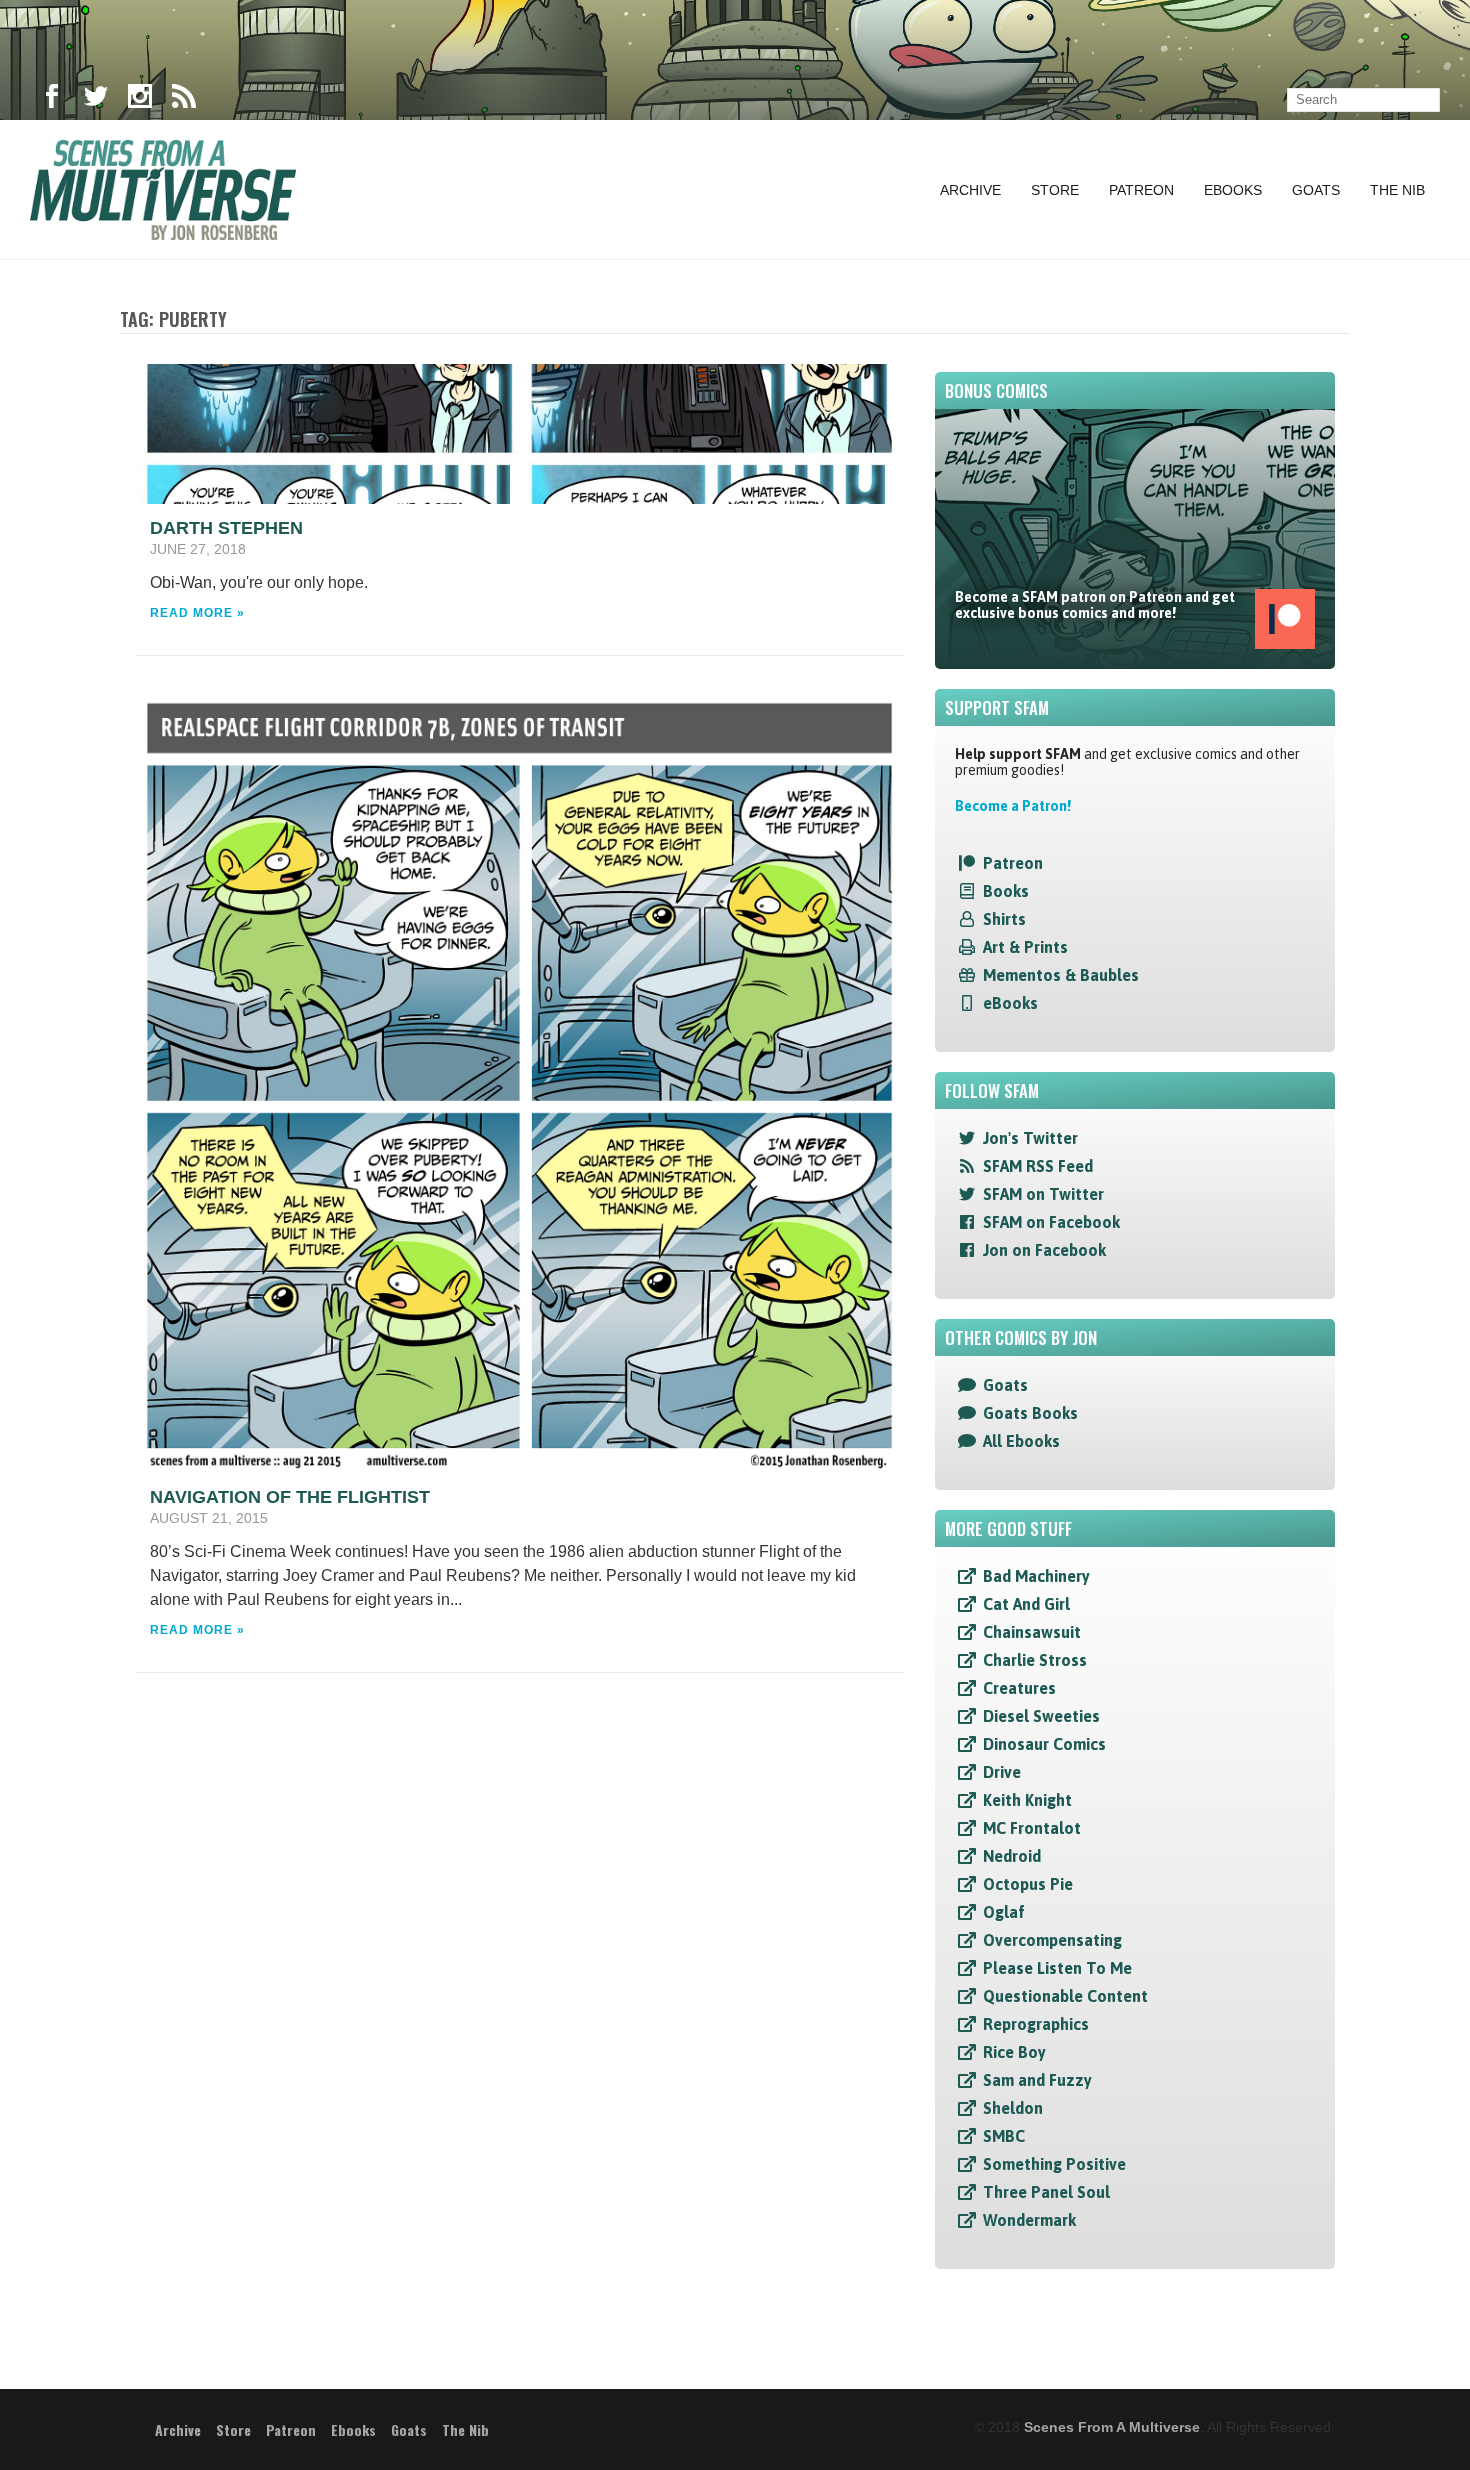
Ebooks (1233, 190)
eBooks (1010, 1003)
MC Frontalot (1032, 1828)
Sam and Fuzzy (1037, 2080)
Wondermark (1029, 2220)
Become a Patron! (1013, 806)
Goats (1316, 190)
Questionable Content (1065, 1996)
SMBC (1004, 2136)
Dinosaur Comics (1044, 1744)
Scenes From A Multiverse (1112, 2427)
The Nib (1397, 190)
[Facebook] (52, 100)
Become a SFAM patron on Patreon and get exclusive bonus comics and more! (1095, 605)
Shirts (1004, 919)
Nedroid (1012, 1856)
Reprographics (1036, 2024)
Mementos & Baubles (1061, 975)
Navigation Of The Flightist (290, 1497)
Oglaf (1004, 1912)
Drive (1002, 1772)
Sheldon (1013, 2108)
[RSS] (184, 100)
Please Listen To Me (1057, 1968)
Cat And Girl (1026, 1604)
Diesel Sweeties (1041, 1716)
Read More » (197, 613)
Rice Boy (1014, 2052)
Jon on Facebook (1044, 1250)
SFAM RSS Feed (1038, 1166)
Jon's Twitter (1030, 1138)
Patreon (1141, 190)
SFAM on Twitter (1043, 1194)
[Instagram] (140, 100)
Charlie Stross (1035, 1660)
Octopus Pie (1028, 1884)
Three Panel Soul (1046, 2192)
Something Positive (1054, 2164)
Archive (970, 190)
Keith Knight (1027, 1800)
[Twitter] (96, 100)
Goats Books (1030, 1413)
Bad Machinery (1036, 1576)
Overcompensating (1052, 1940)
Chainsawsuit (1032, 1632)
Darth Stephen (226, 528)
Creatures (1019, 1688)
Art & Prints (1025, 947)
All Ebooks (1021, 1441)
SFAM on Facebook (1051, 1222)
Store (1055, 190)
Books (1006, 891)
